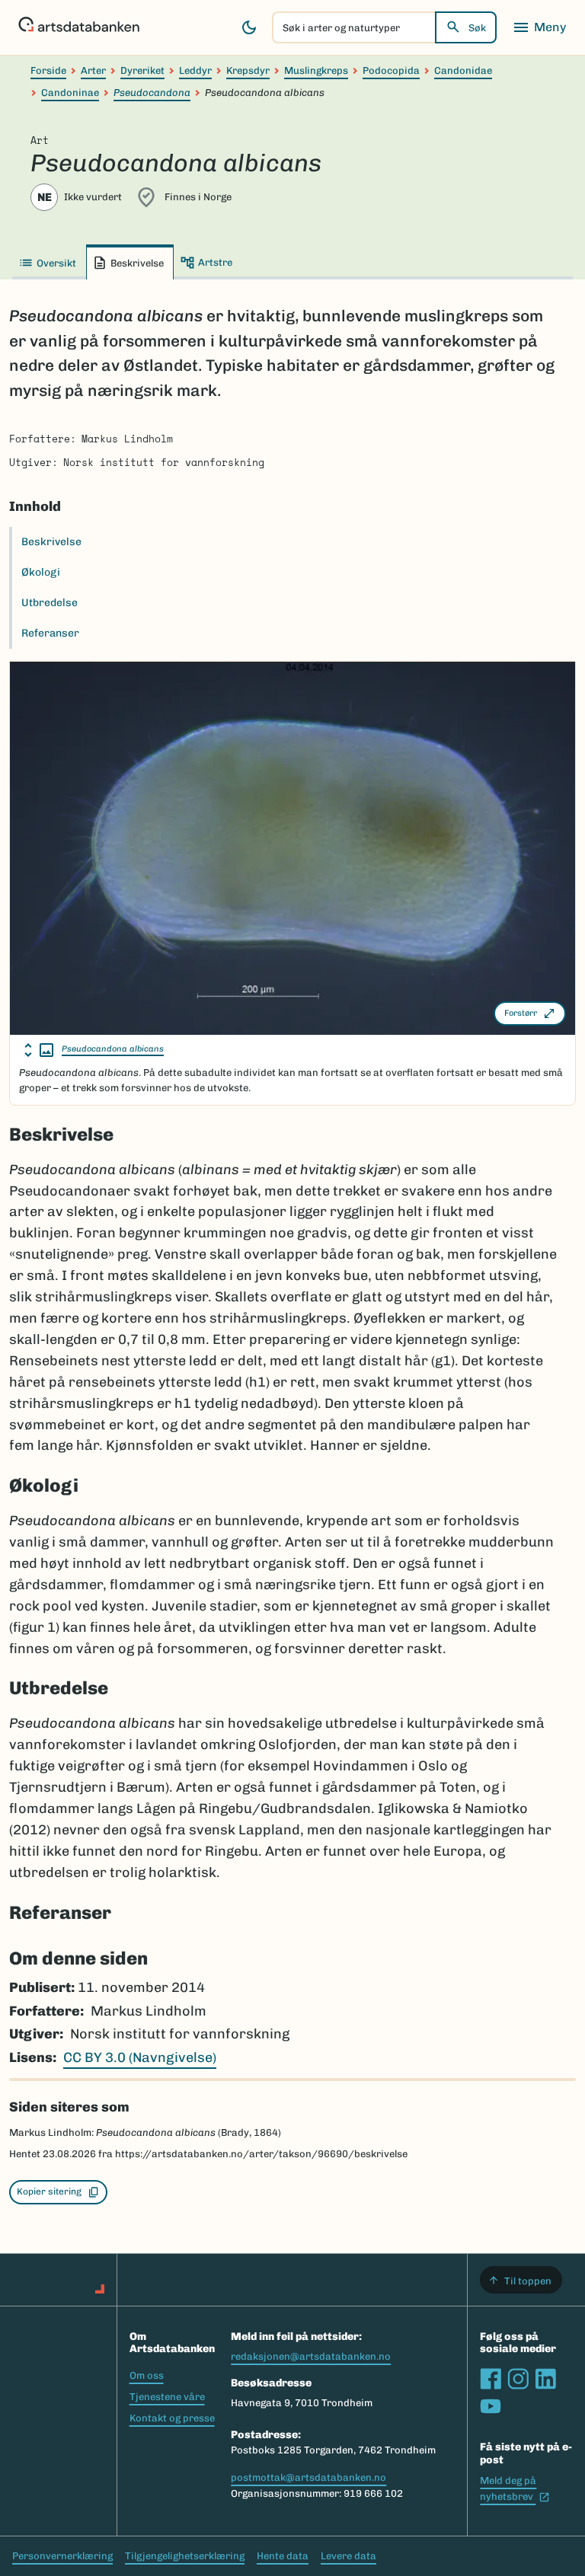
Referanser (50, 633)
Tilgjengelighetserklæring (185, 2556)
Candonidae (463, 70)
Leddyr (195, 70)
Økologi (41, 572)
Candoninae (70, 93)
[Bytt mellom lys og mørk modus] (249, 27)
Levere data (348, 2556)
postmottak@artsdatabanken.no (308, 2477)
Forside (48, 70)
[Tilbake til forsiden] (79, 27)
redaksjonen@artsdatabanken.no (311, 2356)
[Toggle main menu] (539, 27)
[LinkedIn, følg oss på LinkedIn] (545, 2379)
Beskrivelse (51, 542)
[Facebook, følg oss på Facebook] (491, 2379)
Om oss (147, 2375)
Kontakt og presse (172, 2418)
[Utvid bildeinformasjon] (39, 1050)
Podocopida (391, 70)
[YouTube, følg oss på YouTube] (491, 2406)
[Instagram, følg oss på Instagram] (518, 2379)
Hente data (283, 2556)
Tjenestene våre (167, 2397)
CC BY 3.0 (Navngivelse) (140, 2057)
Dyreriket (142, 70)
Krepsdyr (248, 70)
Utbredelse (50, 603)
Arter (93, 70)
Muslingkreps (316, 70)
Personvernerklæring (62, 2556)
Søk (477, 28)
